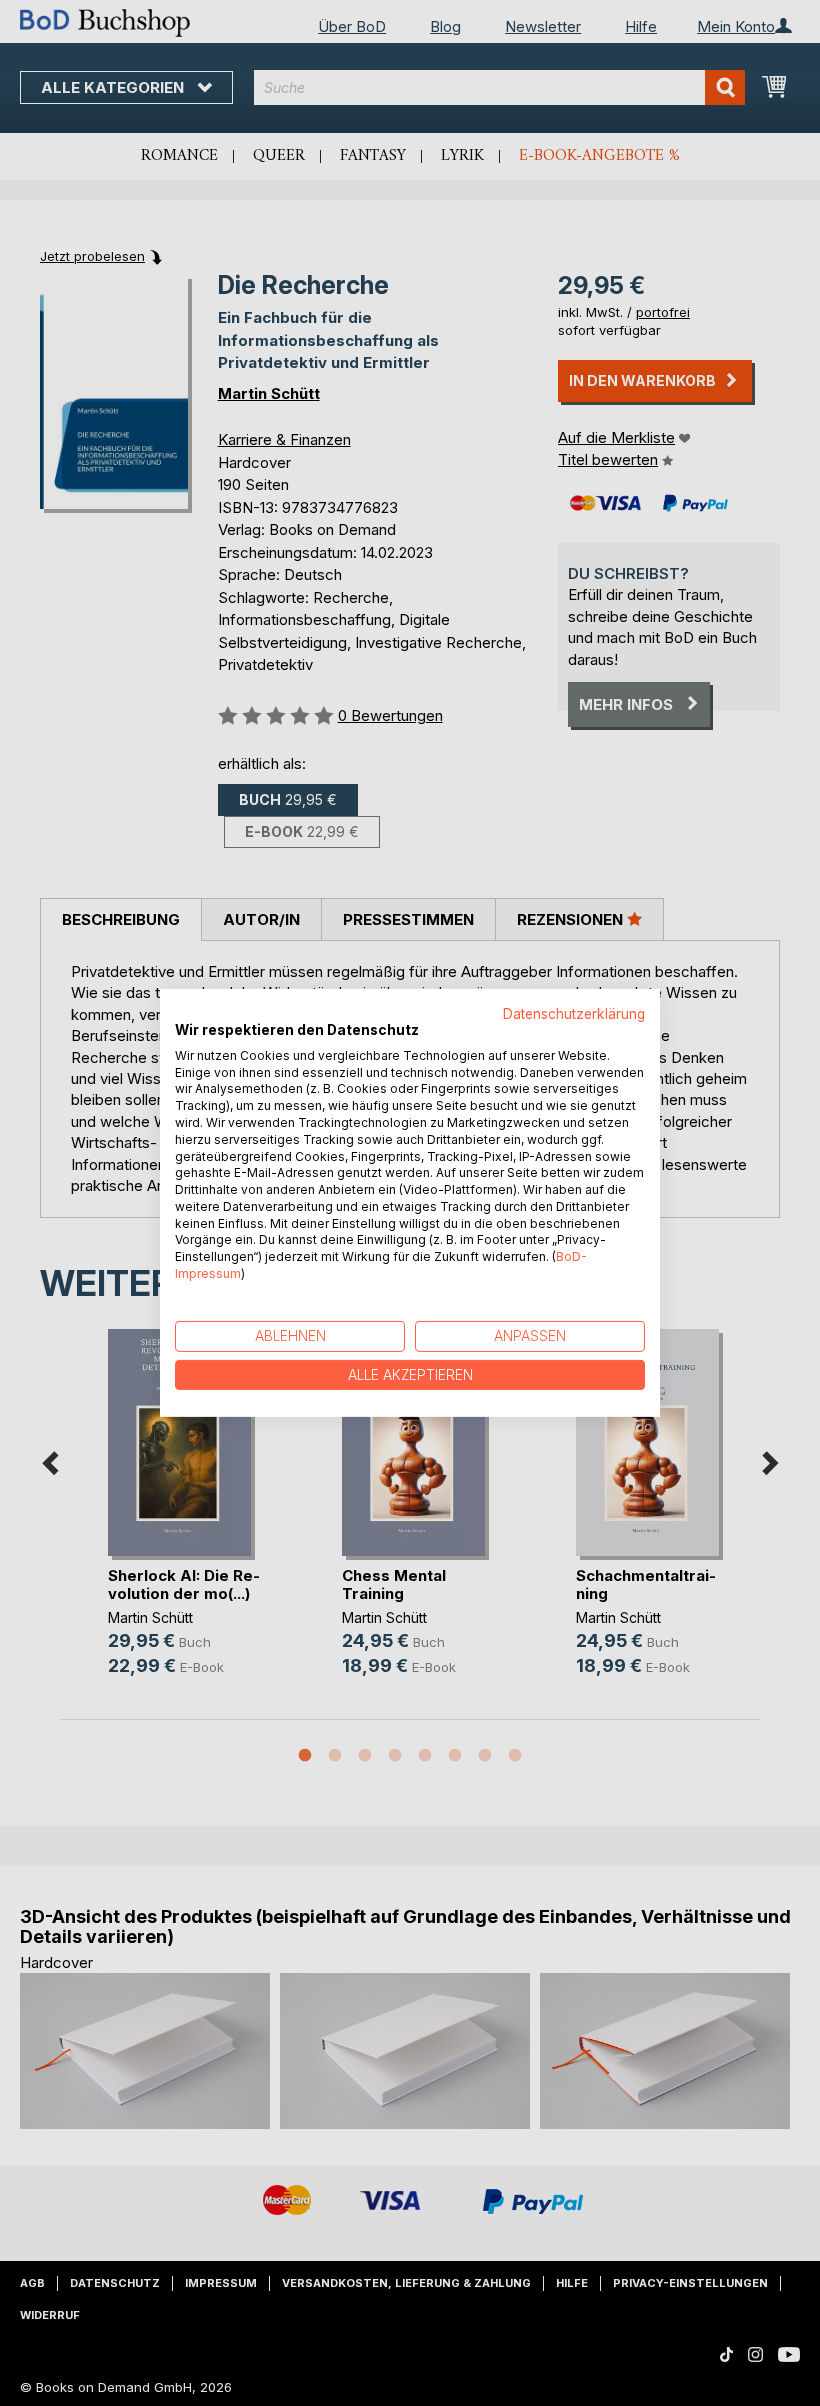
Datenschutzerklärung (574, 1014)
